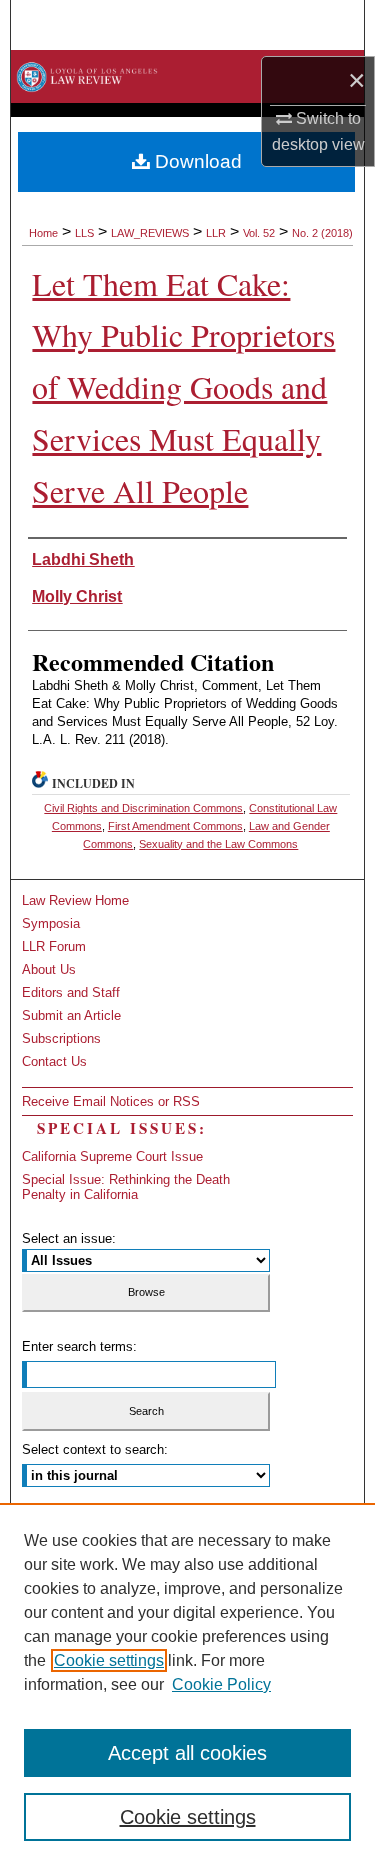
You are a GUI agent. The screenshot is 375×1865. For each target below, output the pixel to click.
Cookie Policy (221, 1684)
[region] (187, 1684)
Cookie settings (109, 1660)
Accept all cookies (187, 1753)
